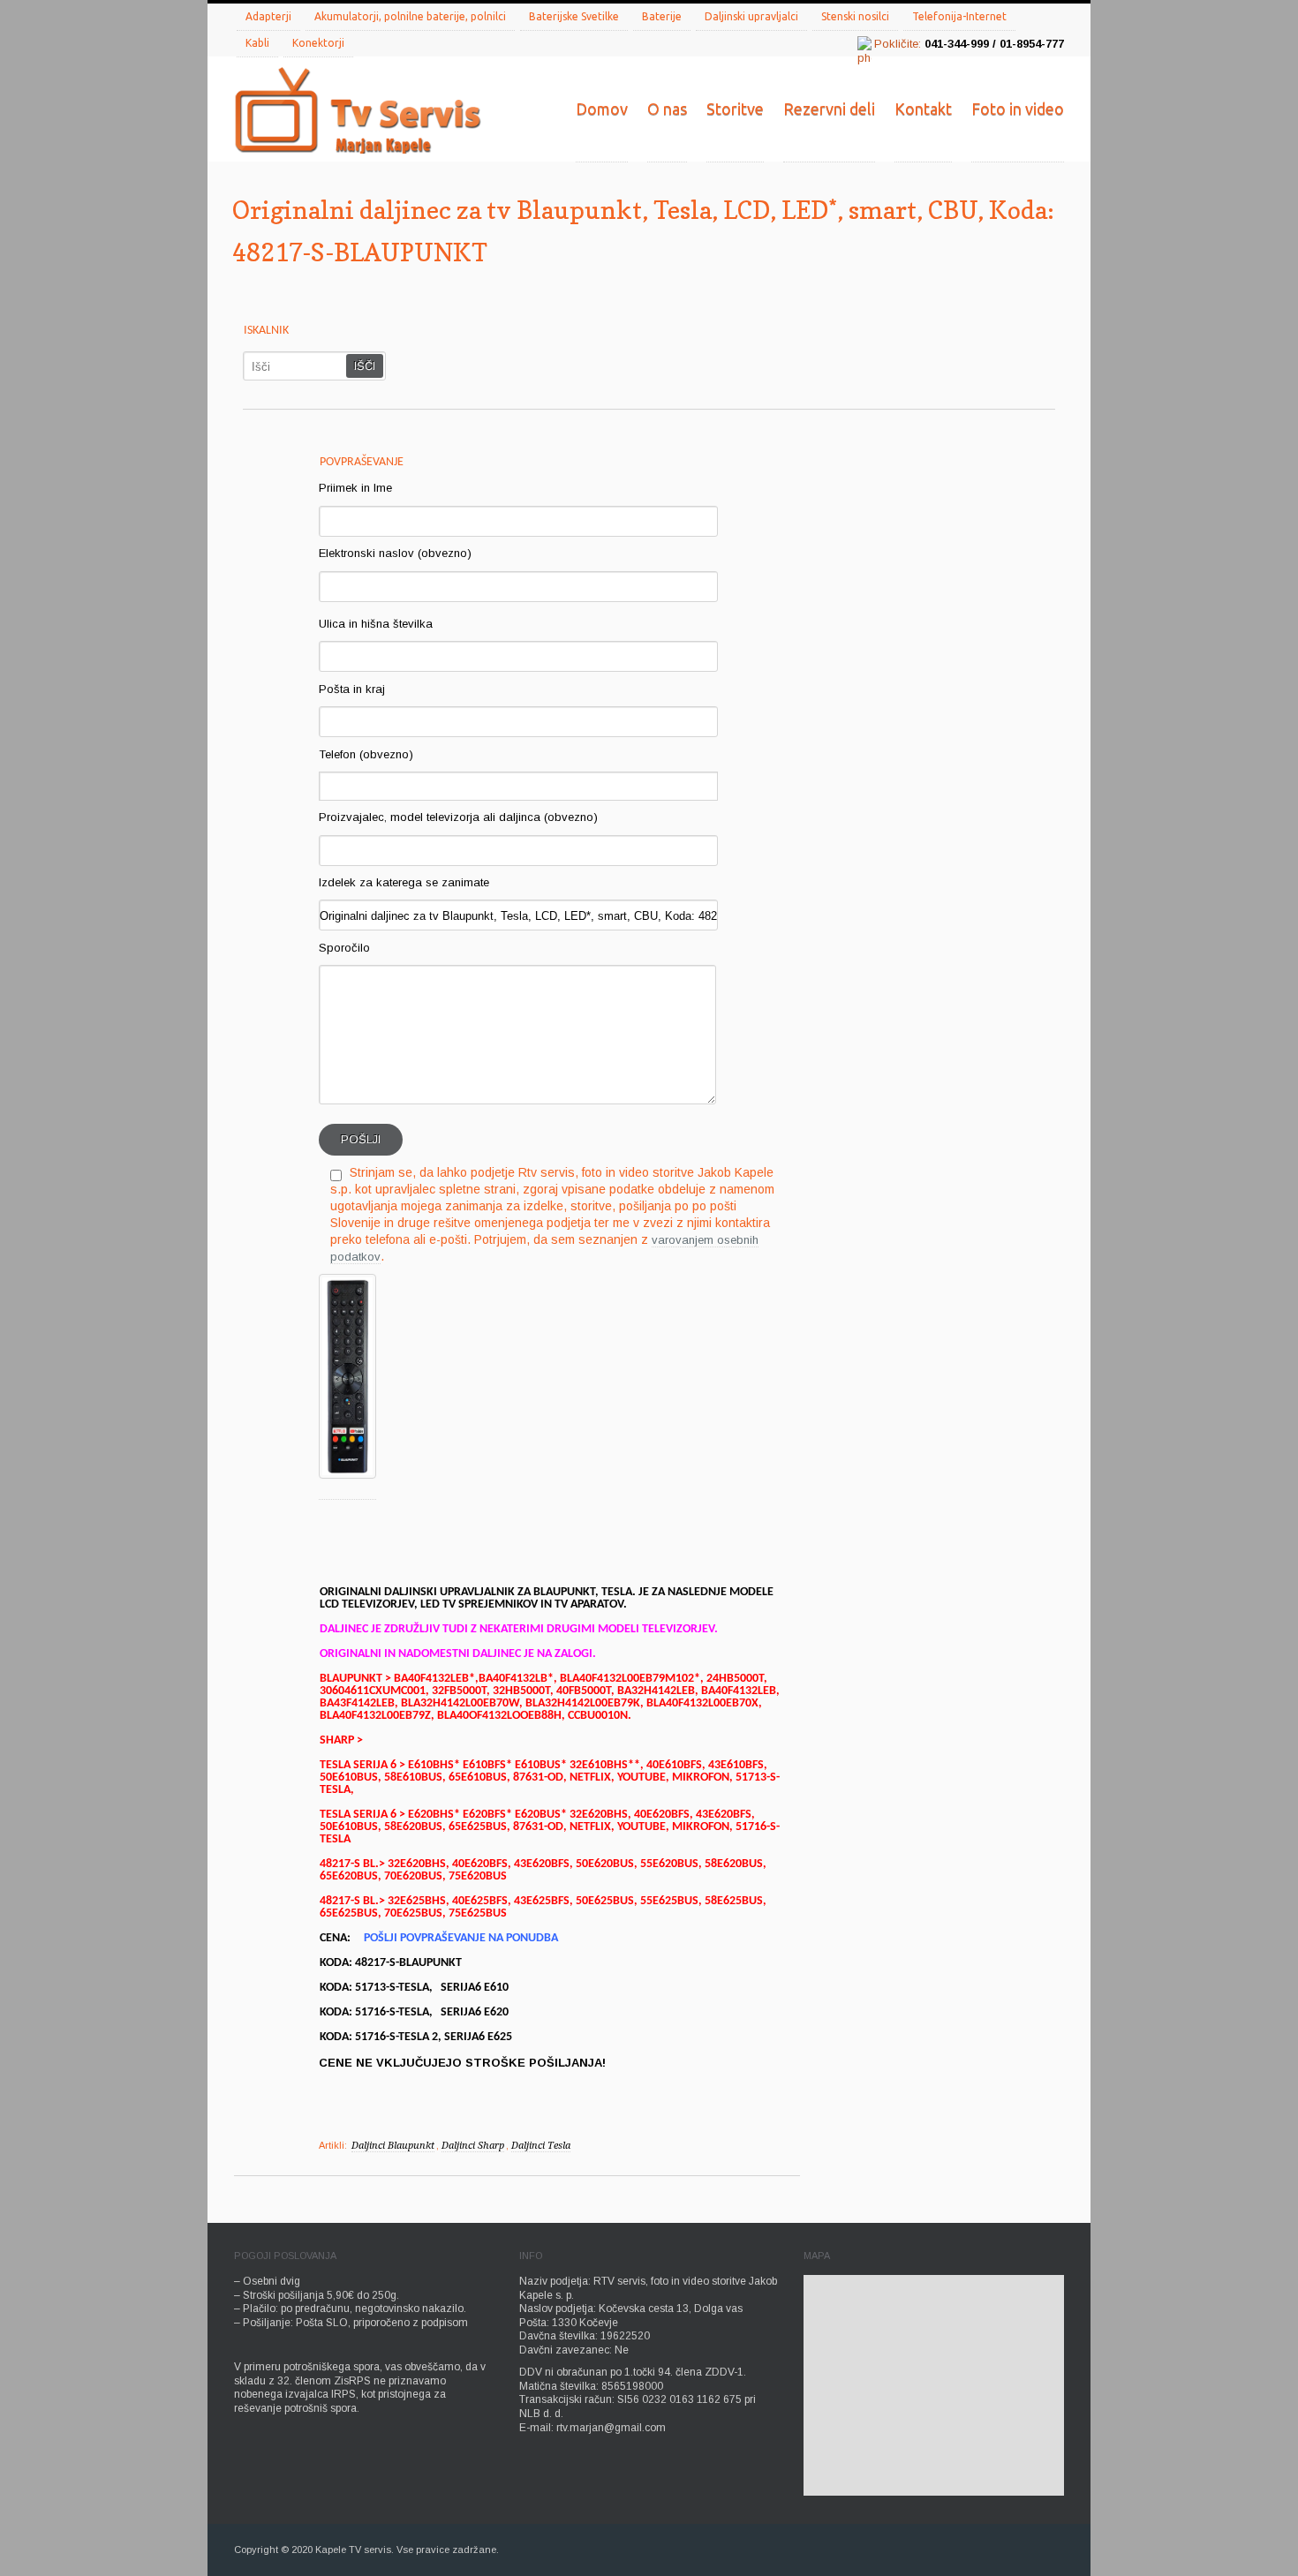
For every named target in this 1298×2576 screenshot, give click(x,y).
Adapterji (268, 16)
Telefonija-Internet (959, 16)
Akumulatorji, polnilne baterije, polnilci (410, 16)
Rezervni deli (829, 109)
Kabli (257, 43)
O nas (667, 109)
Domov (602, 109)
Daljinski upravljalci (751, 16)
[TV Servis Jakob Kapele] (358, 112)
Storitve (735, 109)
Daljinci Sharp (473, 2146)
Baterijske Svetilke (574, 16)
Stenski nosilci (855, 16)
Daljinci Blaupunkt (393, 2146)
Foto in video (1018, 109)
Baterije (662, 16)
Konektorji (318, 43)
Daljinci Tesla (541, 2146)
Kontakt (923, 109)
